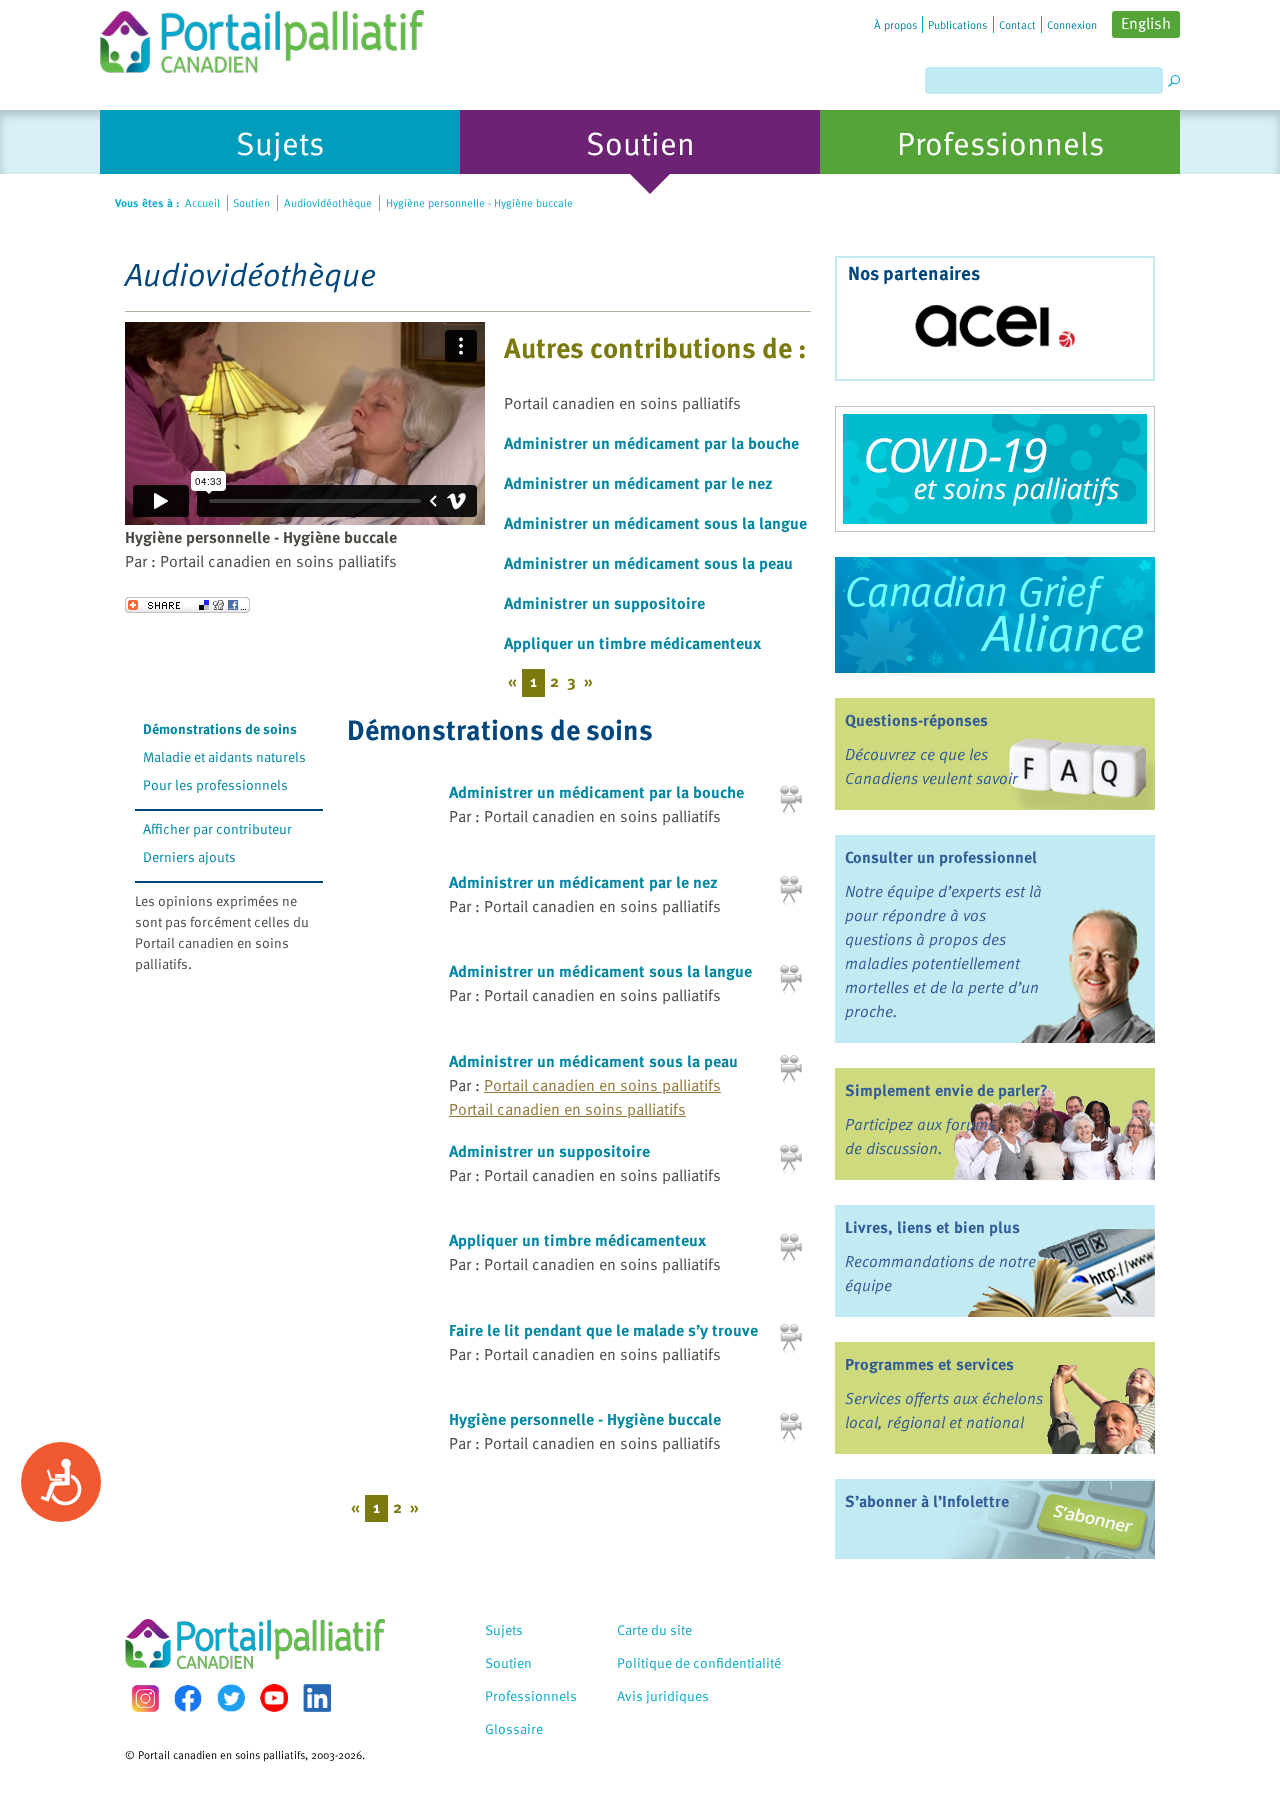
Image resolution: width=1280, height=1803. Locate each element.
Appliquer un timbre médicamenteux (632, 643)
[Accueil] (262, 36)
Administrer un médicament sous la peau (648, 563)
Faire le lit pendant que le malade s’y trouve (603, 1330)
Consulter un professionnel (941, 857)
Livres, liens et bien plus (932, 1227)
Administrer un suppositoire (604, 603)
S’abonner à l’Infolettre (927, 1501)
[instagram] (145, 1698)
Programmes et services (929, 1364)
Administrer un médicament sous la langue (655, 523)
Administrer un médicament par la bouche (651, 443)
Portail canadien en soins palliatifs (602, 1085)
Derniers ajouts (189, 856)
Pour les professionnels (215, 784)
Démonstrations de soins (220, 728)
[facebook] (188, 1698)
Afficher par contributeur (217, 828)
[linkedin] (317, 1698)
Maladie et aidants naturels (224, 756)
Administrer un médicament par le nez (638, 483)
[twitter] (231, 1698)
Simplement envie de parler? (946, 1090)
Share (187, 605)
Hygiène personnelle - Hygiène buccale (585, 1419)
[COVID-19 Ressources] (995, 469)
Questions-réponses (916, 720)
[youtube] (274, 1698)
